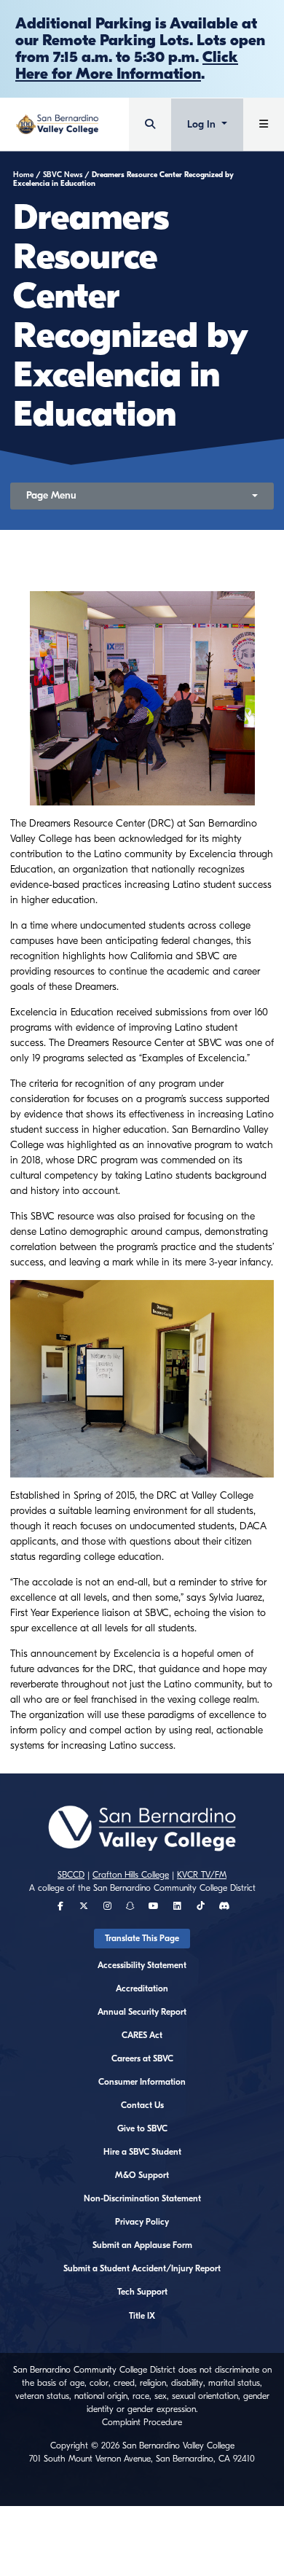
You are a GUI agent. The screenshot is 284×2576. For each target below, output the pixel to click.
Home (23, 175)
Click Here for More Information (127, 65)
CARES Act (142, 2035)
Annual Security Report (142, 2012)
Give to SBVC (142, 2128)
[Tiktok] (201, 1906)
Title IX (142, 2316)
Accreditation (142, 1988)
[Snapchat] (130, 1906)
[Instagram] (107, 1906)
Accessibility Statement (142, 1965)
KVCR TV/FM (202, 1875)
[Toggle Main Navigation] (264, 124)
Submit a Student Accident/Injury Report (142, 2268)
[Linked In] (177, 1906)
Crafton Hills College (131, 1875)
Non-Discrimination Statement (142, 2198)
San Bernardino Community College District (174, 1888)
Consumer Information (142, 2082)
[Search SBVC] (150, 124)
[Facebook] (60, 1906)
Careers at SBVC (142, 2058)
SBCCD (71, 1875)
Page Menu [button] (51, 495)
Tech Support (142, 2292)
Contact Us (142, 2105)
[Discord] (224, 1906)
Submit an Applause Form (142, 2245)
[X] (84, 1906)
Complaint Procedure (142, 2422)
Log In (203, 124)
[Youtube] (154, 1906)
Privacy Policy (142, 2222)
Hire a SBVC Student (142, 2152)
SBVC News (63, 175)
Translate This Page (142, 1938)
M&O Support (142, 2175)
